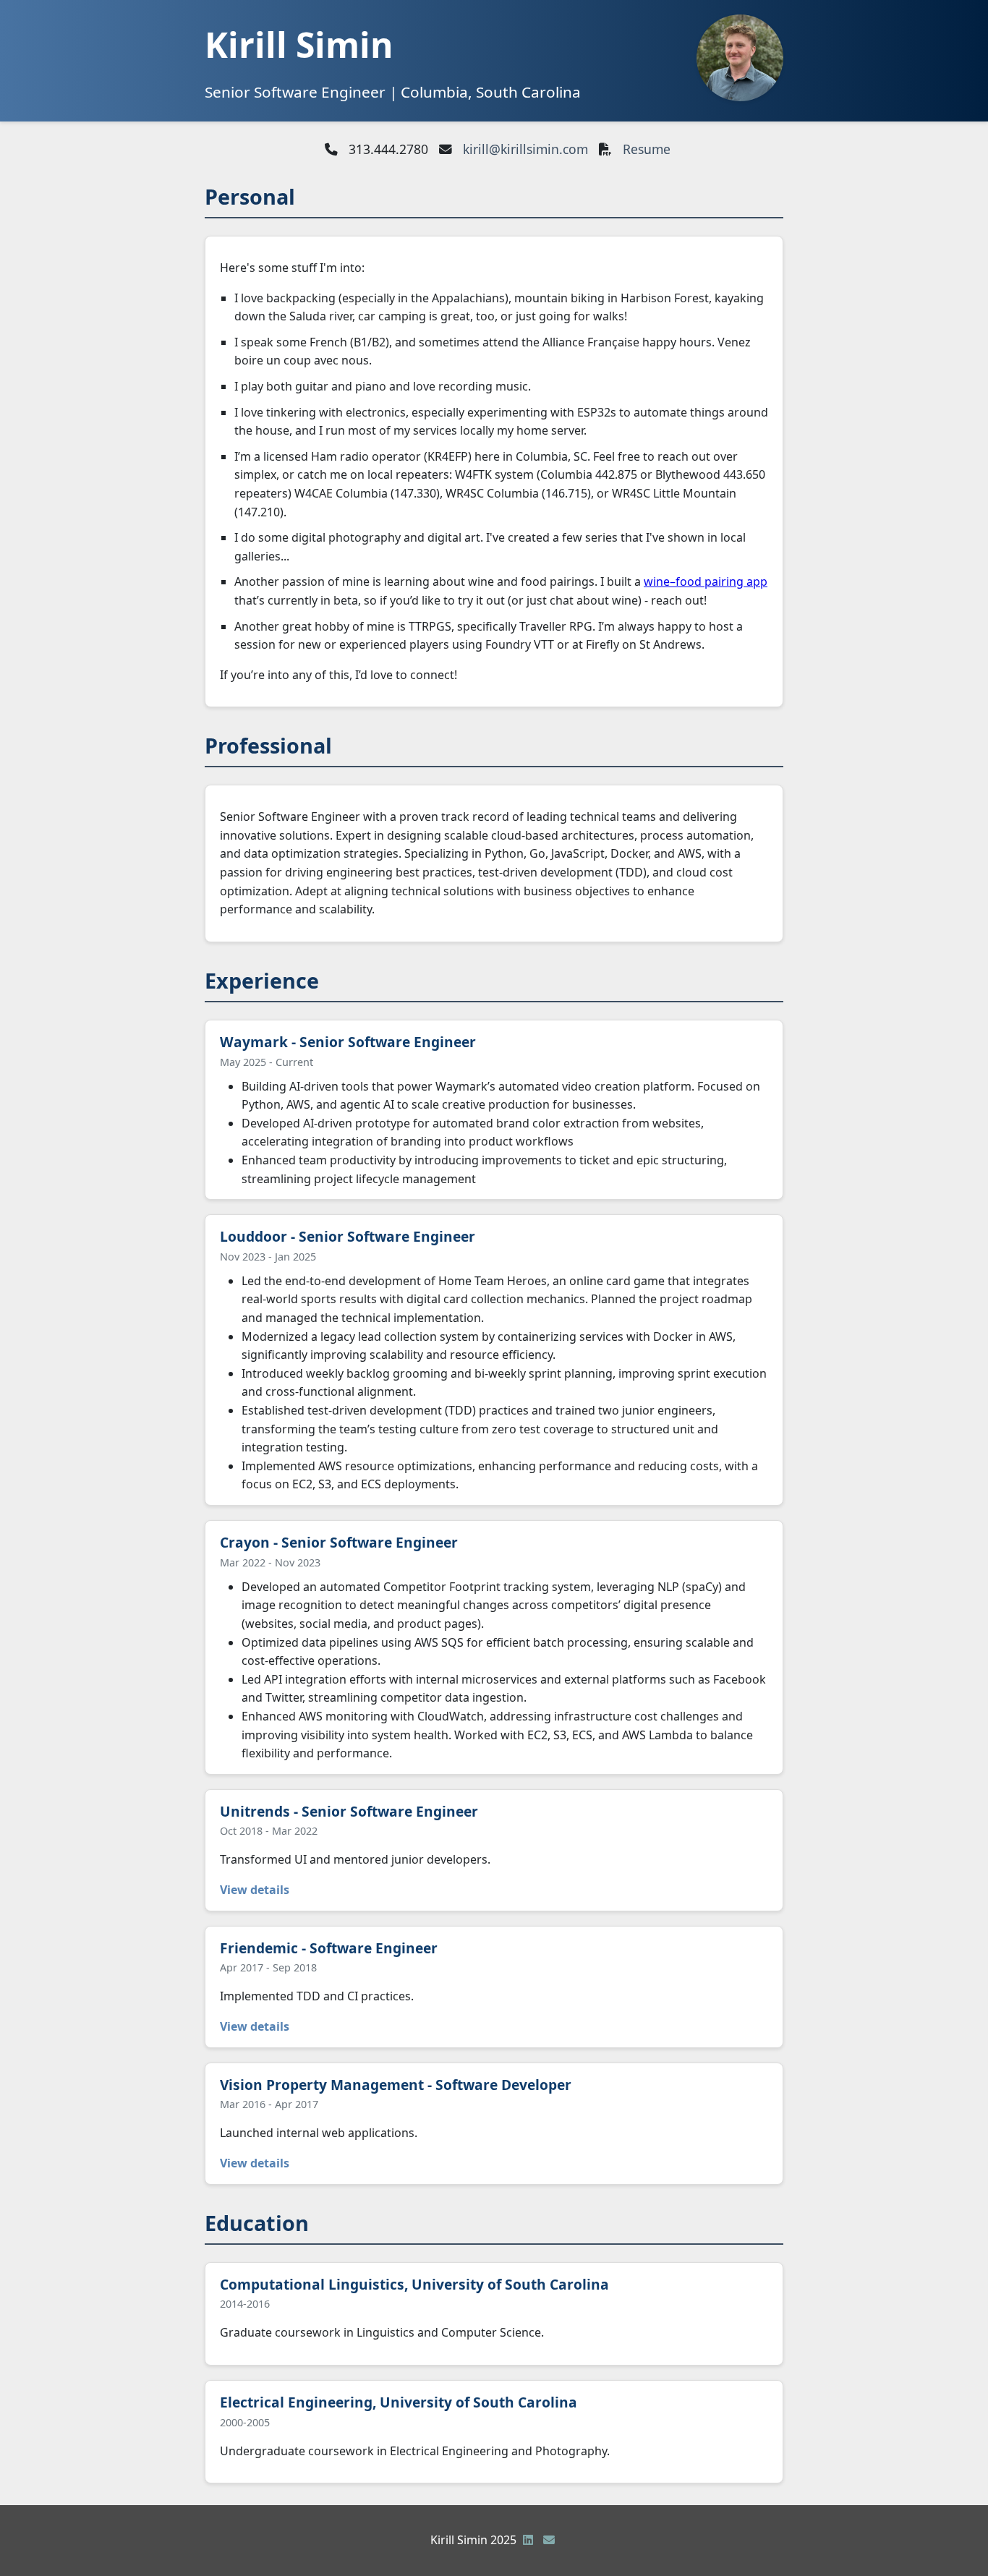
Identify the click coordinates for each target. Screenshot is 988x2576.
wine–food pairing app (706, 581)
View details (255, 1890)
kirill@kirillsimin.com (525, 149)
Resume (647, 149)
